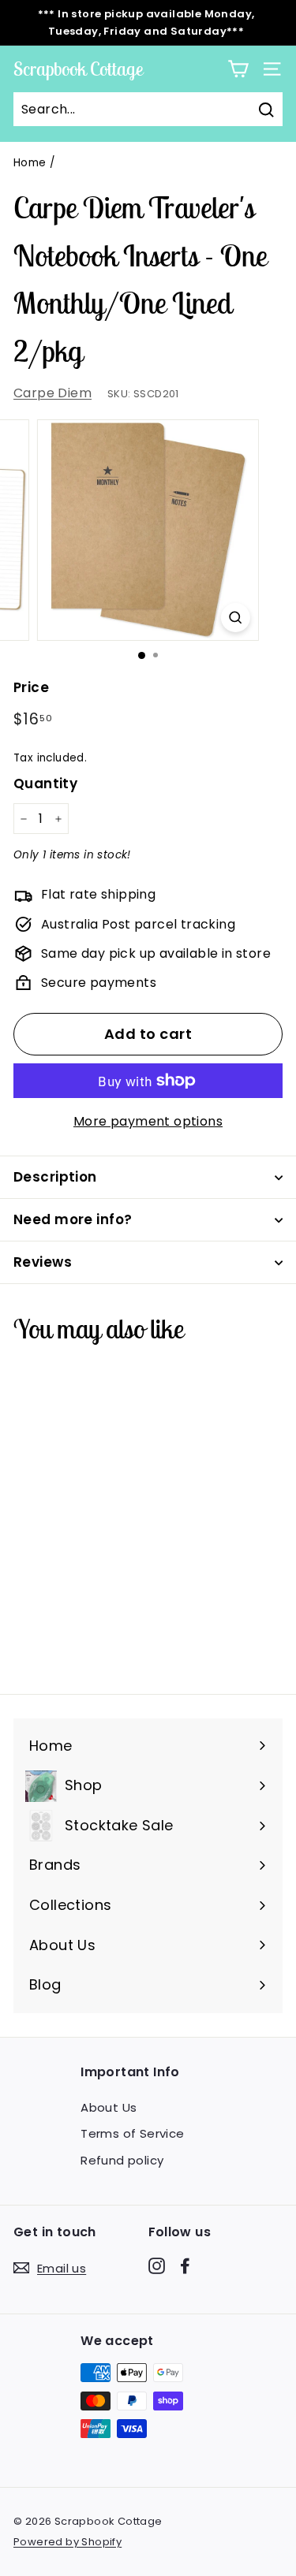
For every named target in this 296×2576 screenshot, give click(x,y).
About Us (109, 2107)
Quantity (45, 784)
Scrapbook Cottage (78, 69)
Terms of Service (132, 2133)
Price (31, 687)
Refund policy (122, 2160)
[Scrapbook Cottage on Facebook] (185, 2265)
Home (30, 163)
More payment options (148, 1121)
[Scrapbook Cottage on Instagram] (157, 2265)
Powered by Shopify (67, 2542)
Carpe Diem (52, 393)
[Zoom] (236, 618)
